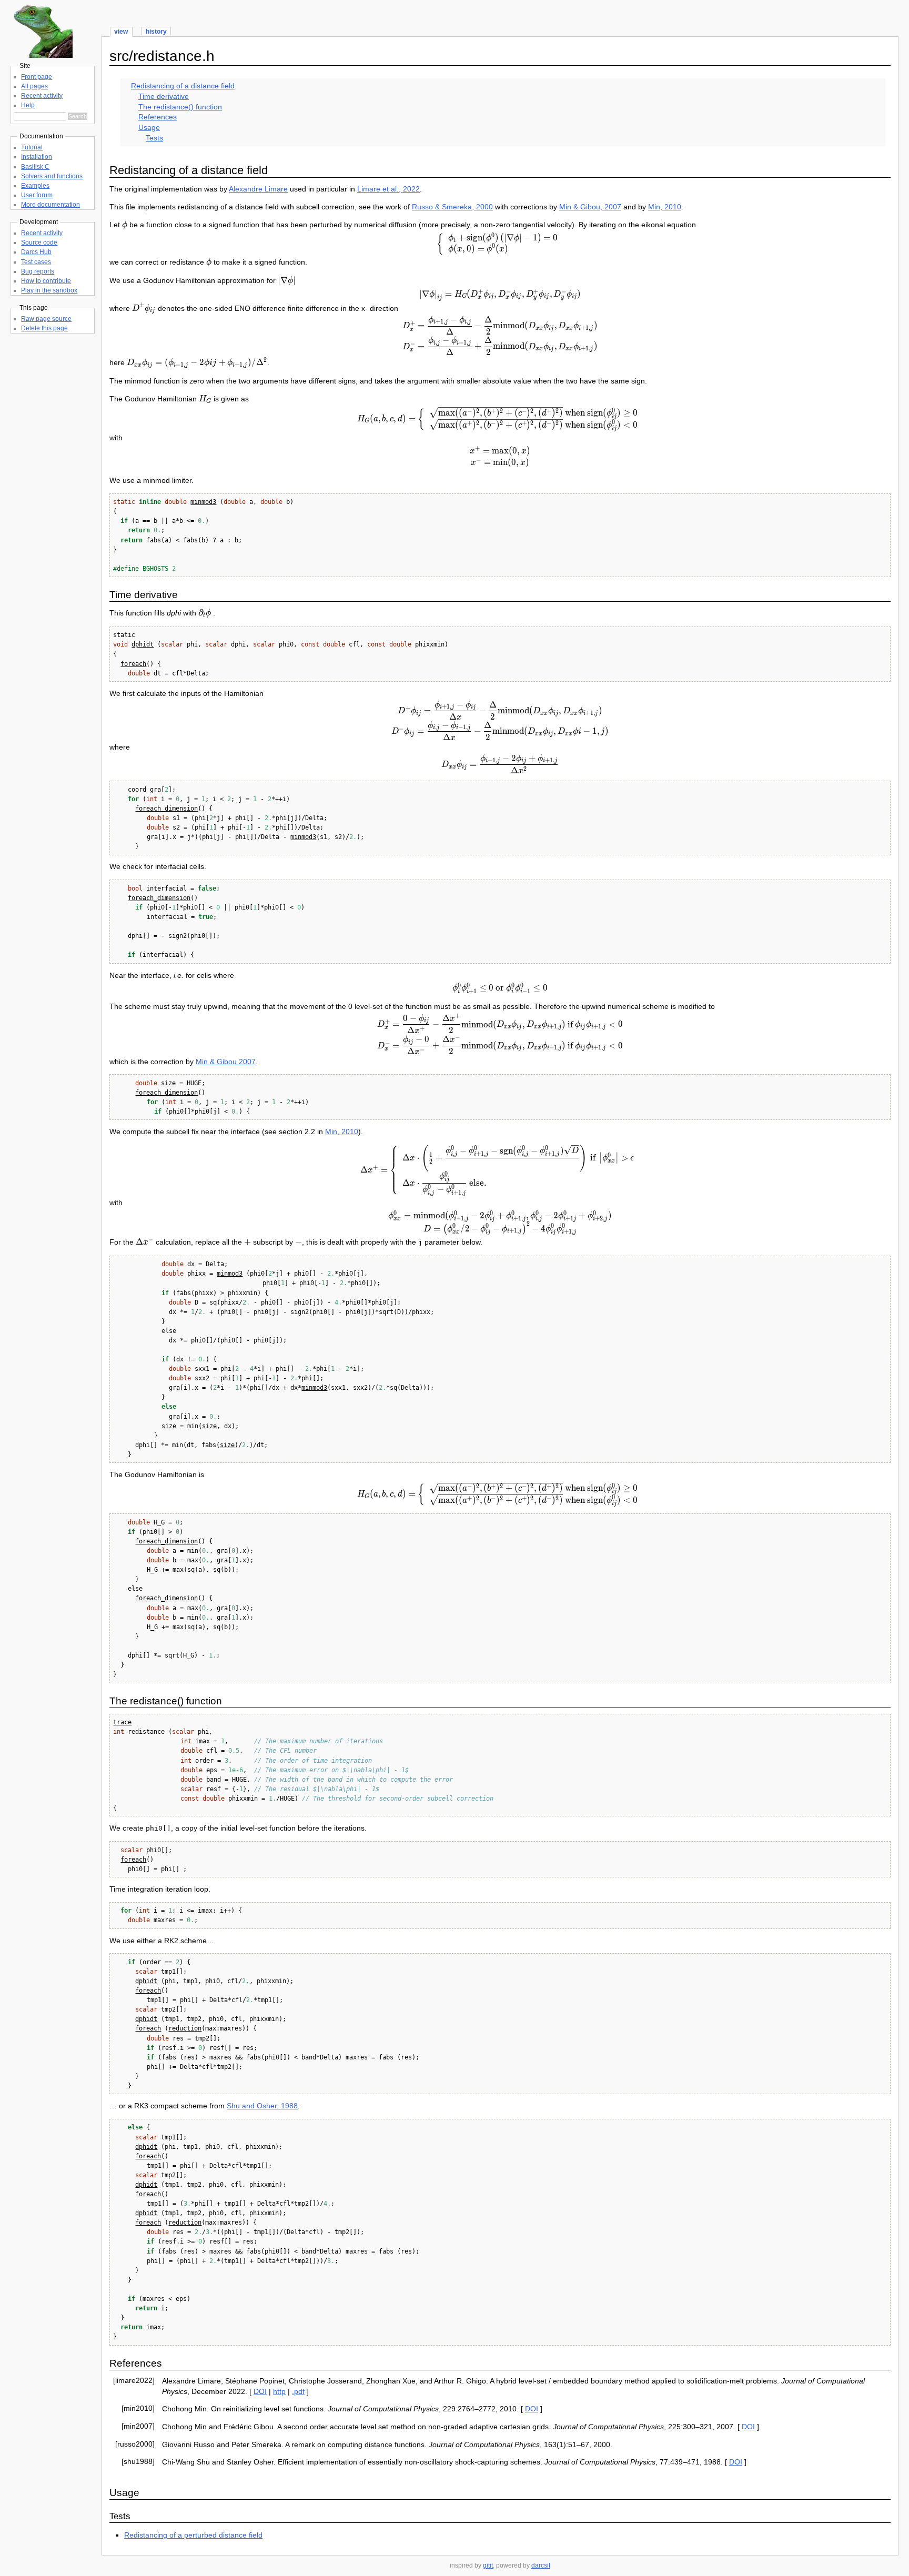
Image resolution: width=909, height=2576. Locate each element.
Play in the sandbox (49, 290)
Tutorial (32, 147)
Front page (37, 77)
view (121, 32)
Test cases (36, 262)
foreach (133, 664)
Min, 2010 (665, 207)
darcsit (541, 2565)
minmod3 (203, 502)
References (158, 117)
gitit (488, 2565)
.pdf (298, 2391)
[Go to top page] (42, 55)
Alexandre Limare (258, 189)
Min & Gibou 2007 (226, 1062)
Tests (154, 138)
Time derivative (164, 96)
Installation (37, 157)
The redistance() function (180, 107)
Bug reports (38, 271)
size (168, 1083)
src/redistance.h (162, 56)
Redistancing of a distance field (183, 86)
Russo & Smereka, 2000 (452, 207)
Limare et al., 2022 (388, 189)
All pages (34, 86)
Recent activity (42, 96)
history (156, 32)
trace (122, 1722)
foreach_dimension (166, 809)
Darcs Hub (36, 252)
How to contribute (46, 281)
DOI (260, 2391)
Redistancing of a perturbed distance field (193, 2535)
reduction (185, 2028)
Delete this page (44, 328)
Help (28, 105)
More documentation (50, 205)
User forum (37, 195)
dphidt (143, 644)
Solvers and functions (52, 176)
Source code (39, 243)
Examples (35, 186)
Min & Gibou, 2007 (590, 207)
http (279, 2391)
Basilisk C (35, 167)
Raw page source (46, 319)
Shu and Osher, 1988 (262, 2106)
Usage (149, 127)
